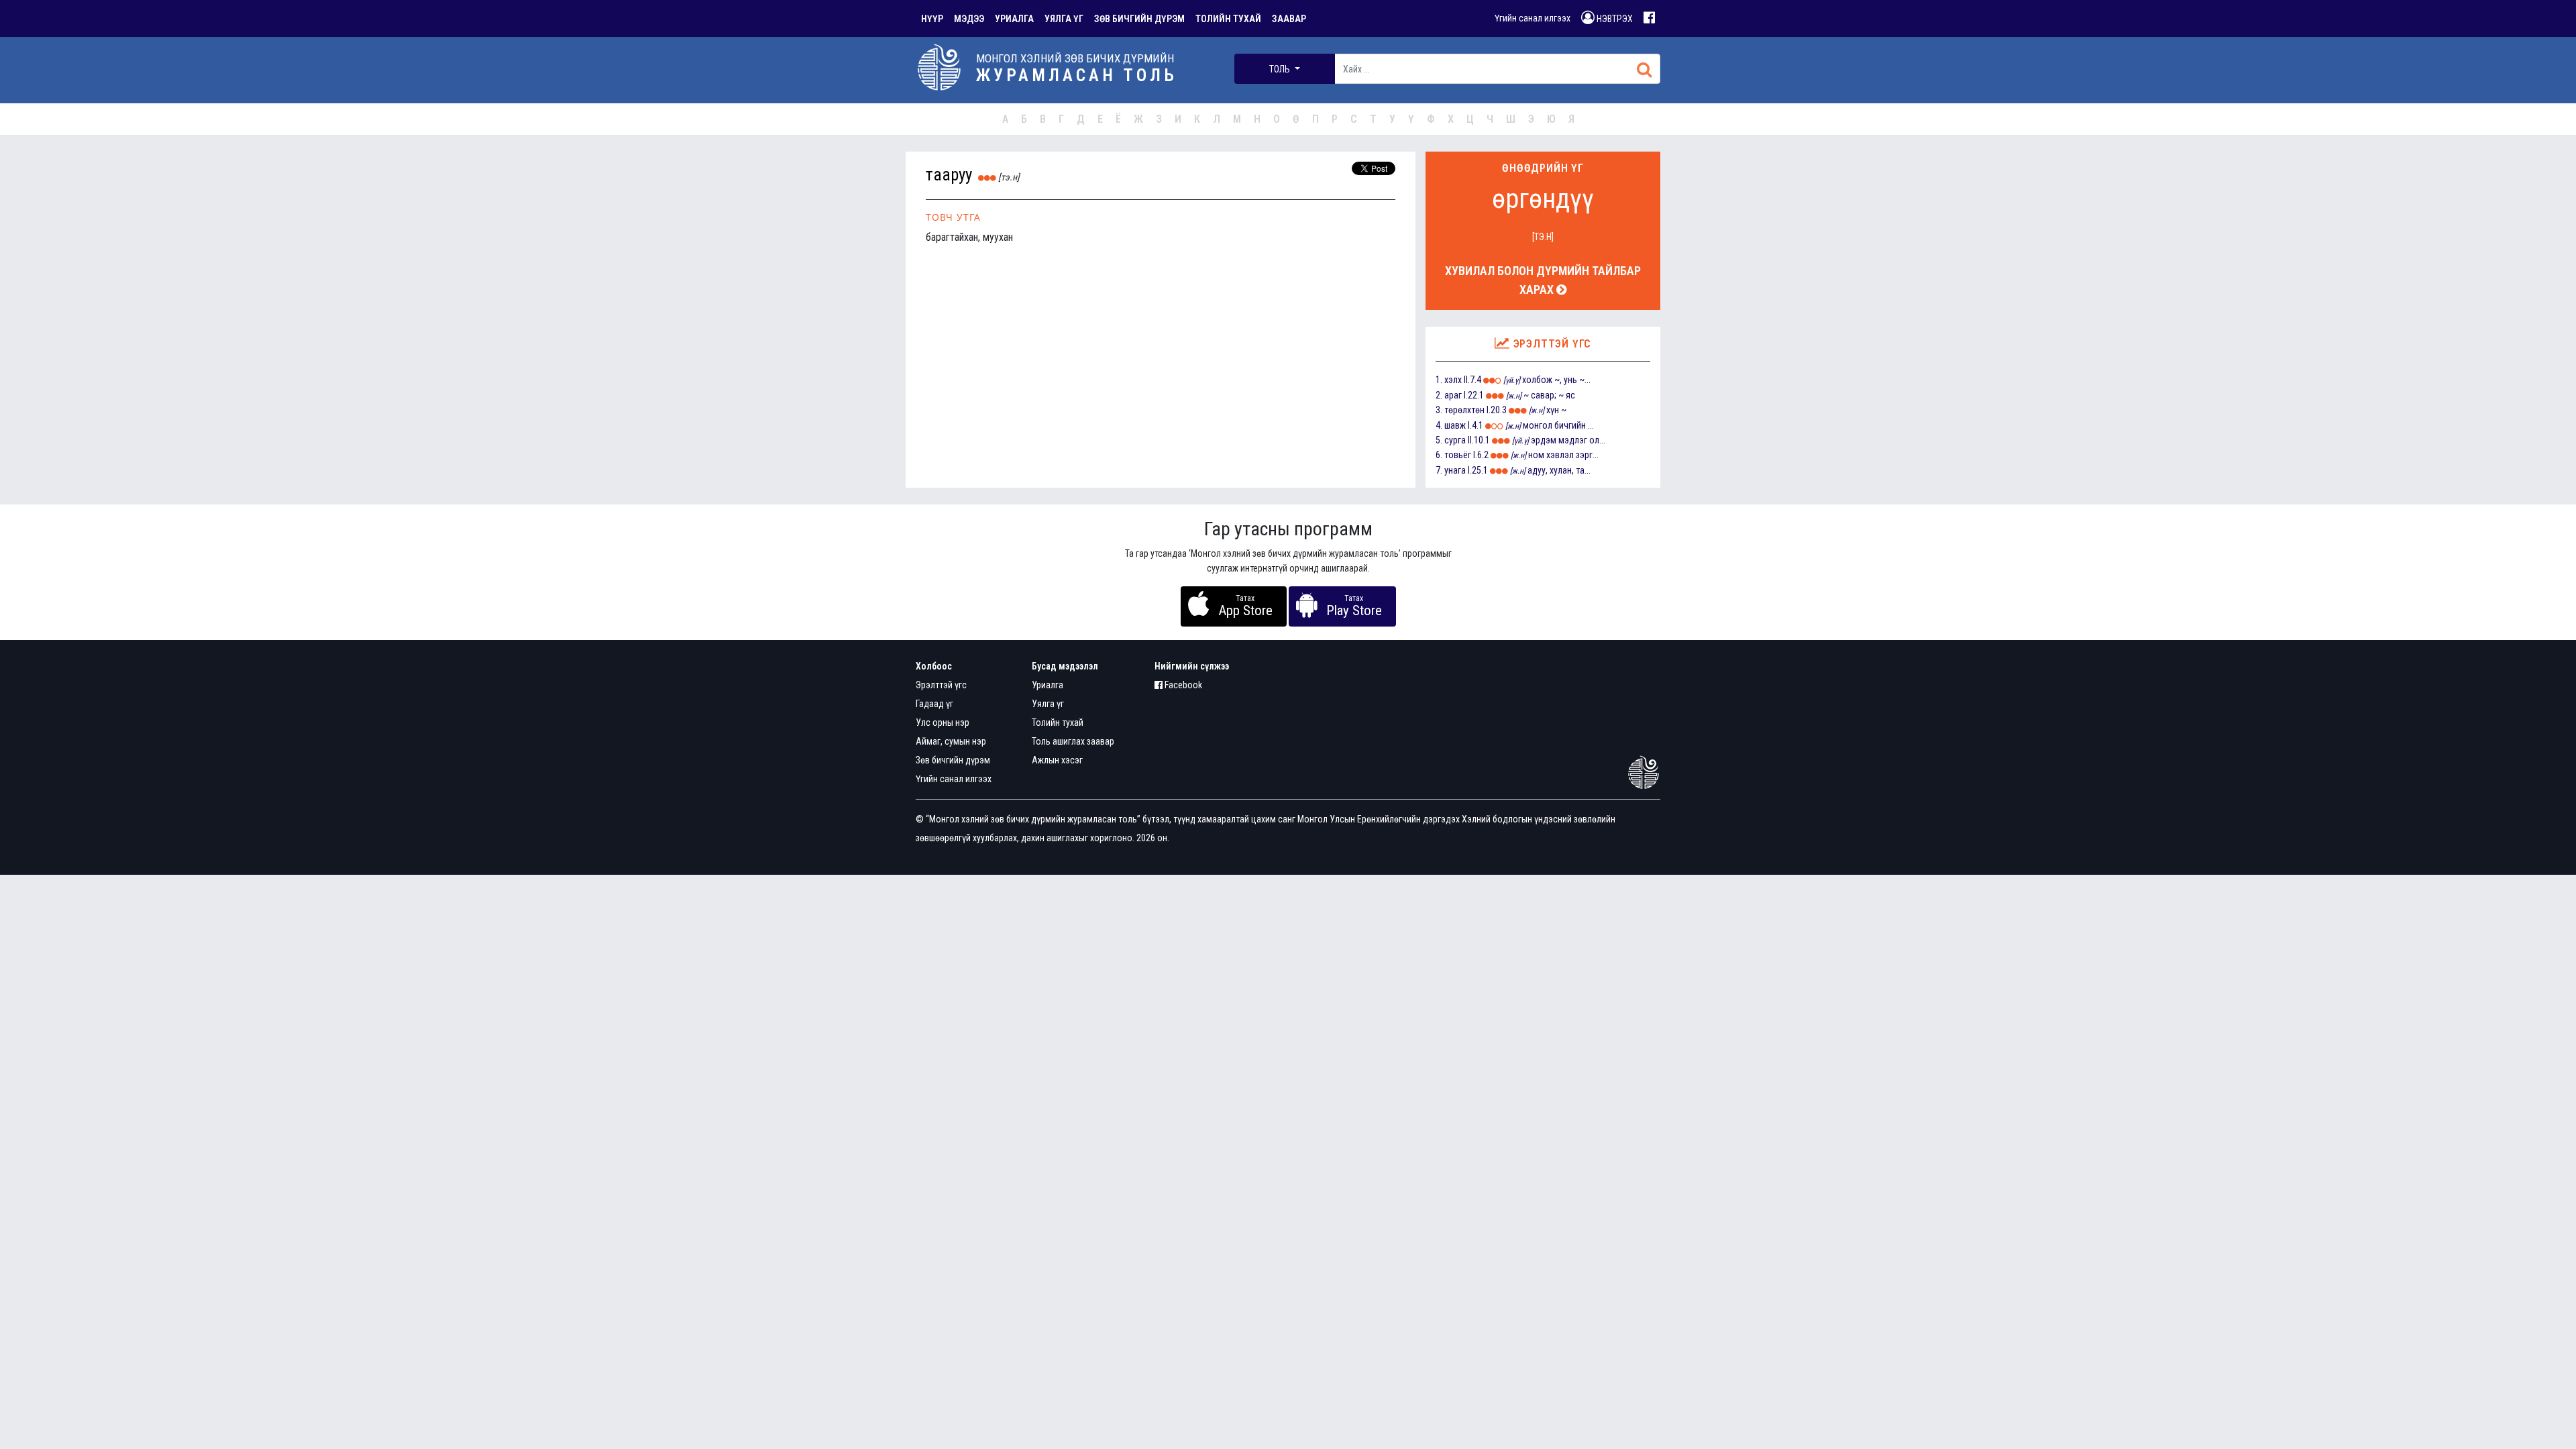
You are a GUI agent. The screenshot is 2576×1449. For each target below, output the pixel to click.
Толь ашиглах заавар (1073, 741)
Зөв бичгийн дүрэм (953, 760)
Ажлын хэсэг (1057, 760)
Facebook (1182, 685)
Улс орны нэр (943, 722)
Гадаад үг (934, 704)
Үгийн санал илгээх (1533, 18)
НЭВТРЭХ (1614, 19)
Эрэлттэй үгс (941, 685)
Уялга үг (1048, 704)
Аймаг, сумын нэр (951, 741)
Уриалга (1048, 685)
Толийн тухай (1058, 722)
